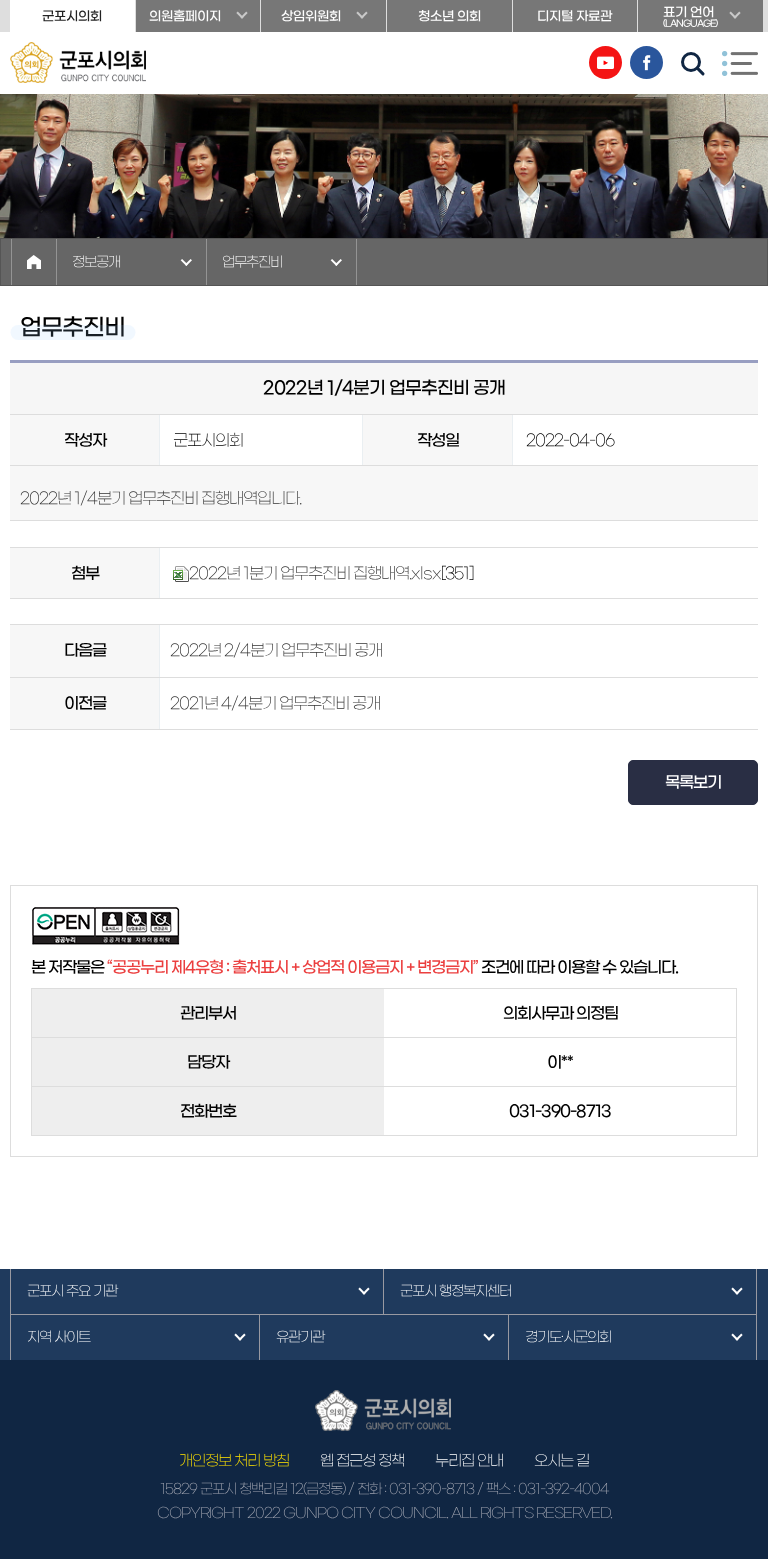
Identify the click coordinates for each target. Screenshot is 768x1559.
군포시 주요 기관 (72, 1291)
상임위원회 (311, 16)
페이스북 (646, 62)
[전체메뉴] (740, 63)
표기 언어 (690, 17)
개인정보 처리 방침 (234, 1460)
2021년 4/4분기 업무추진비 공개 (275, 703)
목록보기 (693, 782)
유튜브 (605, 62)
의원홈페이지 (185, 16)
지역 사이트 (58, 1337)
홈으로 (34, 262)
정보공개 (96, 262)
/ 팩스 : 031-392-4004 (542, 1489)
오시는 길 (561, 1460)
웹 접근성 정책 (362, 1460)
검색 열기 (693, 64)
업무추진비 (252, 262)
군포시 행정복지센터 (455, 1291)
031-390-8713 (431, 1489)
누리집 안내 (469, 1460)
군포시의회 (72, 16)
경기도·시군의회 (568, 1337)
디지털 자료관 (574, 16)
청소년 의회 (449, 16)
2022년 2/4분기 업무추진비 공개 (276, 650)
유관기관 (300, 1337)
